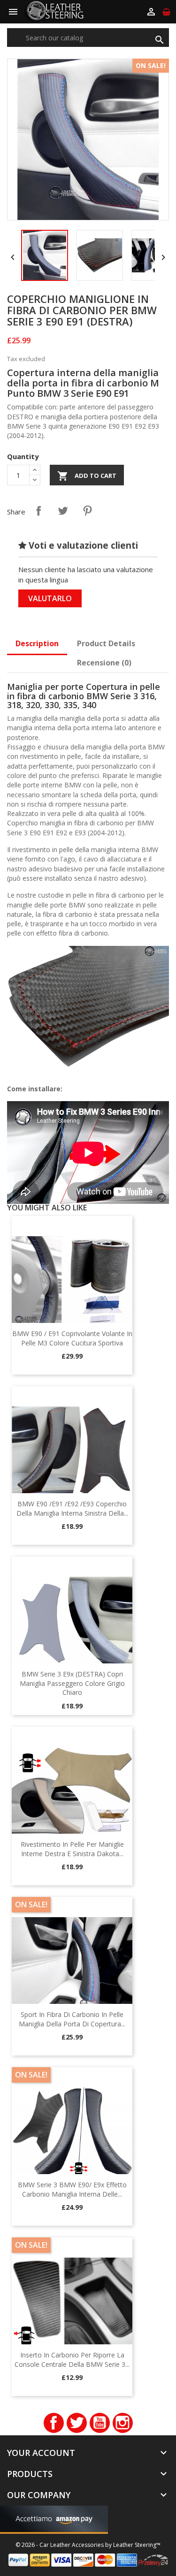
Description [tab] (37, 643)
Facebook (54, 2423)
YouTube (100, 2423)
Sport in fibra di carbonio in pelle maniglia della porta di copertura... (72, 2019)
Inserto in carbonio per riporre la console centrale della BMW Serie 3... (72, 2360)
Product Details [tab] (106, 643)
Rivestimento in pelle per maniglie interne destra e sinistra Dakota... (72, 1849)
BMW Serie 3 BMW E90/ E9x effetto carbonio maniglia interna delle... (72, 2189)
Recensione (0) (104, 663)
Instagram (123, 2423)
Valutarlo (50, 598)
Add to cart (87, 476)
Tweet (63, 511)
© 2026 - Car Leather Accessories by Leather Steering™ (88, 2545)
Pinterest (87, 511)
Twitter (77, 2423)
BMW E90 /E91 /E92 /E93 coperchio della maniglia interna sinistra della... (72, 1508)
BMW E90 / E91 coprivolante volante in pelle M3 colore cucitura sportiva (72, 1338)
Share (38, 511)
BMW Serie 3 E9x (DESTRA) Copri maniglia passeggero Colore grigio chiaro (72, 1683)
